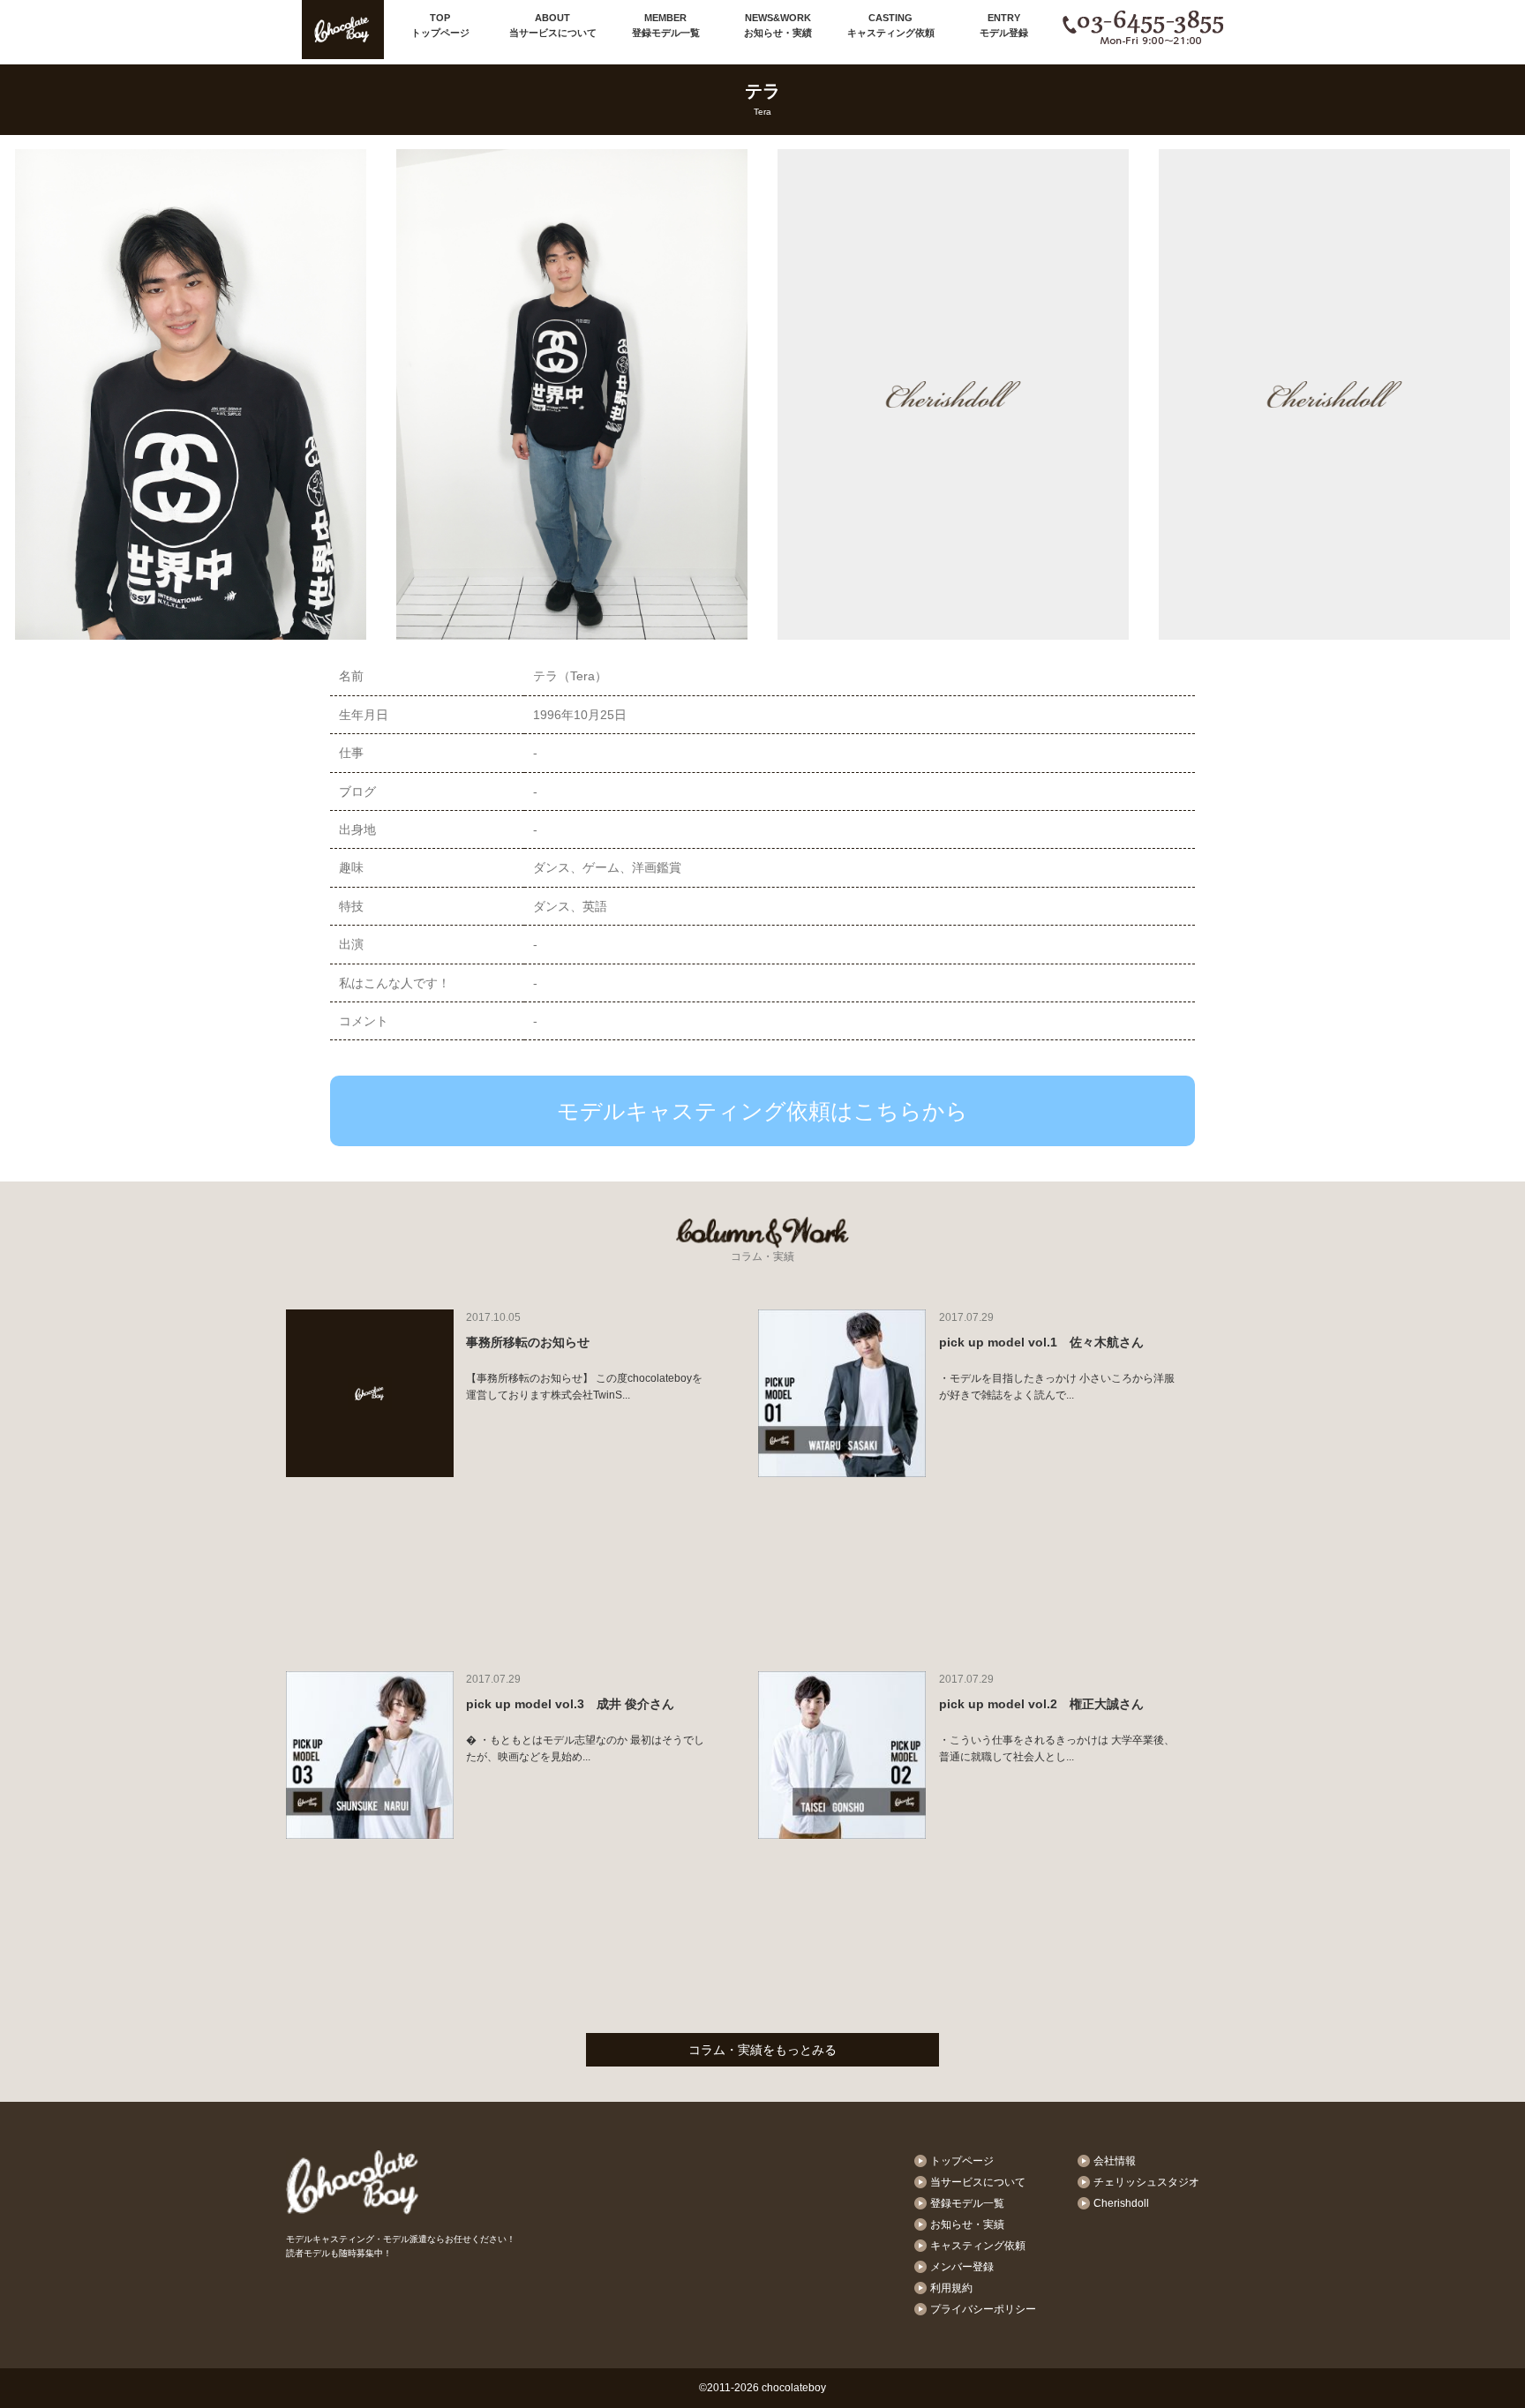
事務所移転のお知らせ (528, 1342)
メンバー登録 (962, 2267)
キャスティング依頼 (891, 25)
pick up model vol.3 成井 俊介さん (570, 1704)
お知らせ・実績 (778, 25)
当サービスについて (553, 25)
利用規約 (951, 2288)
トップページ (440, 25)
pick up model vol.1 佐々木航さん (1041, 1342)
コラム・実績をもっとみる (762, 2050)
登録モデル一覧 (666, 25)
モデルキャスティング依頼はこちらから (762, 1111)
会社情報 (1115, 2161)
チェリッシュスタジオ (1146, 2182)
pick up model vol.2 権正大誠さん (1041, 1704)
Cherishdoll (1121, 2203)
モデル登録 (1004, 25)
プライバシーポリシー (983, 2309)
